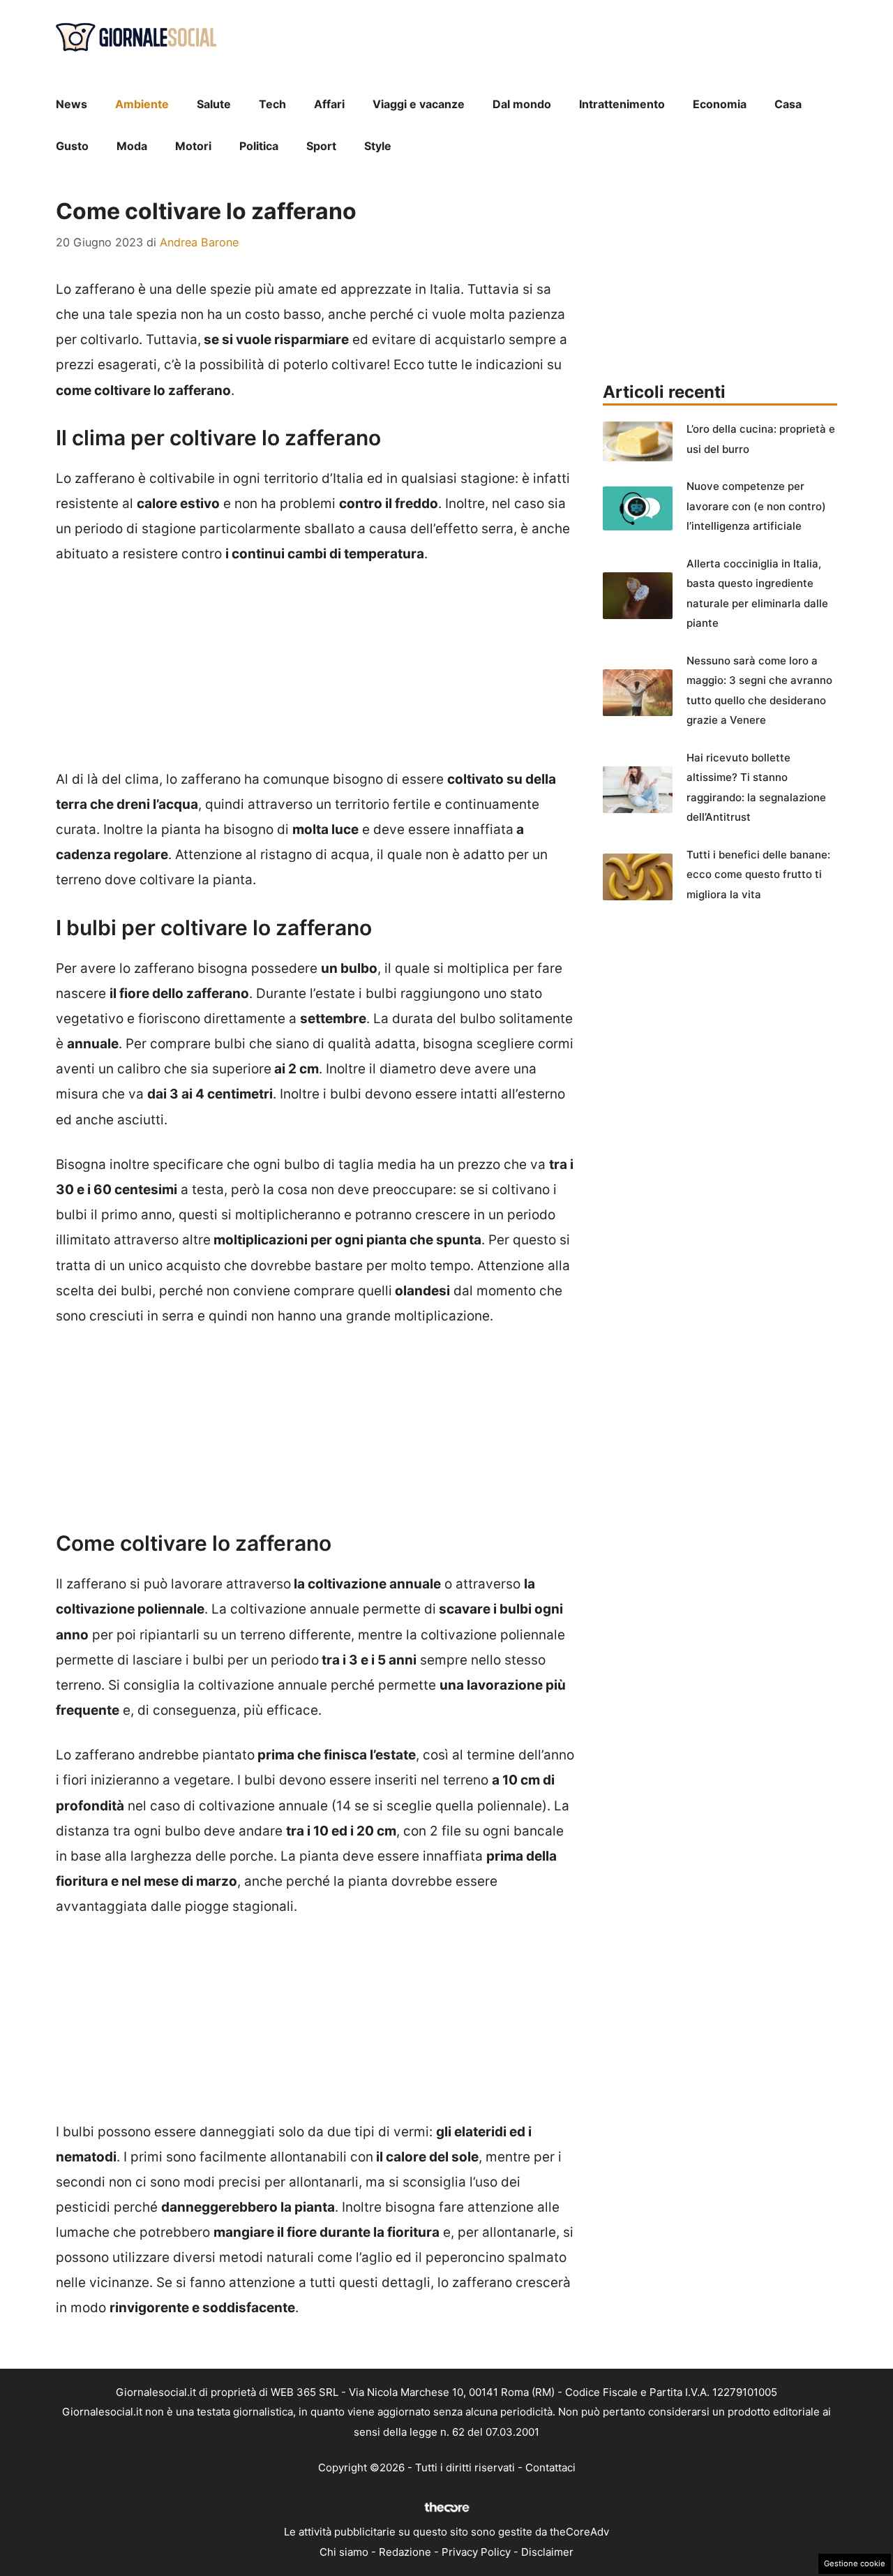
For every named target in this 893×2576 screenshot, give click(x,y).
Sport (321, 146)
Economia (720, 104)
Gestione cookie (855, 2563)
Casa (788, 104)
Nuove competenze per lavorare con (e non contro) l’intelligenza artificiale (756, 506)
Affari (329, 104)
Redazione (405, 2552)
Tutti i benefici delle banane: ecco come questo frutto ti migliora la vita (758, 874)
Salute (214, 104)
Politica (259, 146)
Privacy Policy (476, 2552)
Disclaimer (547, 2552)
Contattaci (550, 2467)
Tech (272, 104)
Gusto (72, 146)
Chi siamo (344, 2552)
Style (378, 146)
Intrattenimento (622, 104)
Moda (132, 146)
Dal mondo (522, 104)
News (72, 104)
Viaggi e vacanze (419, 104)
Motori (193, 146)
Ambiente (142, 104)
